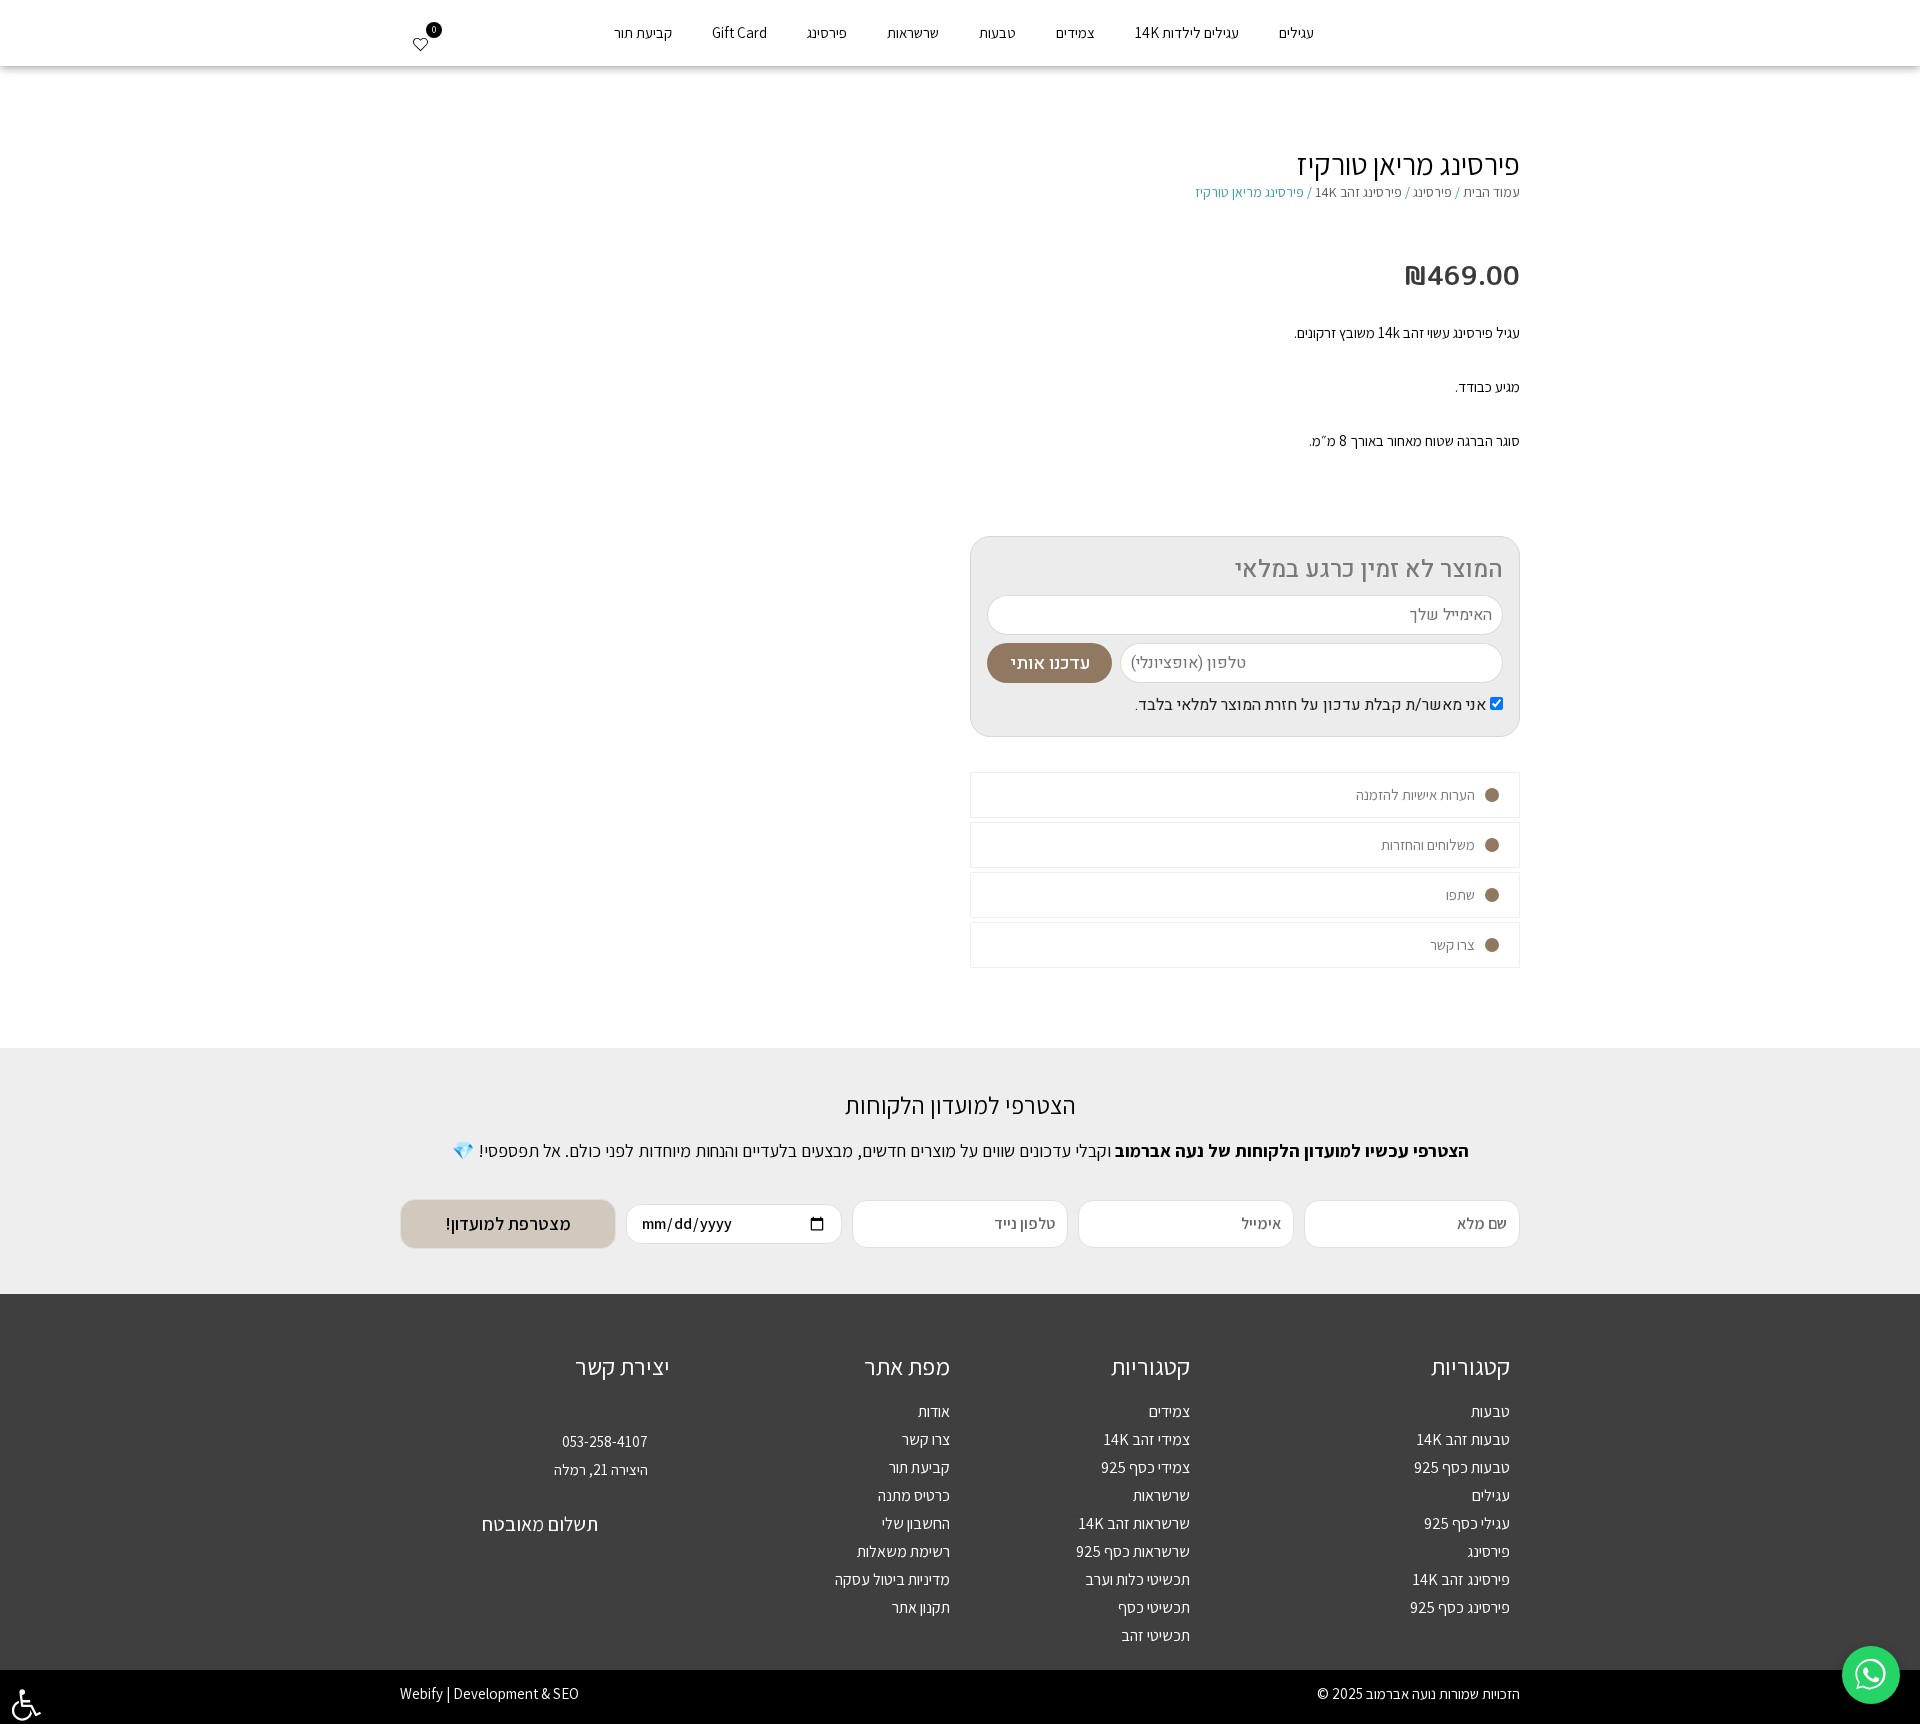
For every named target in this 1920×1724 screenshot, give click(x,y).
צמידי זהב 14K (1147, 1439)
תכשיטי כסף (1154, 1607)
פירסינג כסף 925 (1460, 1607)
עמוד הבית (1491, 192)
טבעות (997, 32)
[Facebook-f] (563, 1636)
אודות (934, 1411)
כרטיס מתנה (914, 1495)
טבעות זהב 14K (1463, 1439)
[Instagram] (516, 1636)
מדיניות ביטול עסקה (892, 1579)
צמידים (1075, 32)
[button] (472, 41)
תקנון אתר (921, 1607)
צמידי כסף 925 (1145, 1467)
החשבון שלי (916, 1523)
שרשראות (913, 32)
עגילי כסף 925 (1467, 1523)
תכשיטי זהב (1155, 1635)
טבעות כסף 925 (1462, 1467)
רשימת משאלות (903, 1551)
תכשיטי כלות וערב (1137, 1579)
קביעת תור (643, 32)
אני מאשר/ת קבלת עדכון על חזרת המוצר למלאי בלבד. (1312, 705)
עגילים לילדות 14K (1187, 32)
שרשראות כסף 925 (1133, 1551)
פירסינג (827, 32)
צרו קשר (926, 1439)
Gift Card (739, 32)
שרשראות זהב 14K (1134, 1523)
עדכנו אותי (1050, 663)
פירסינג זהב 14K (1358, 192)
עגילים (1296, 32)
